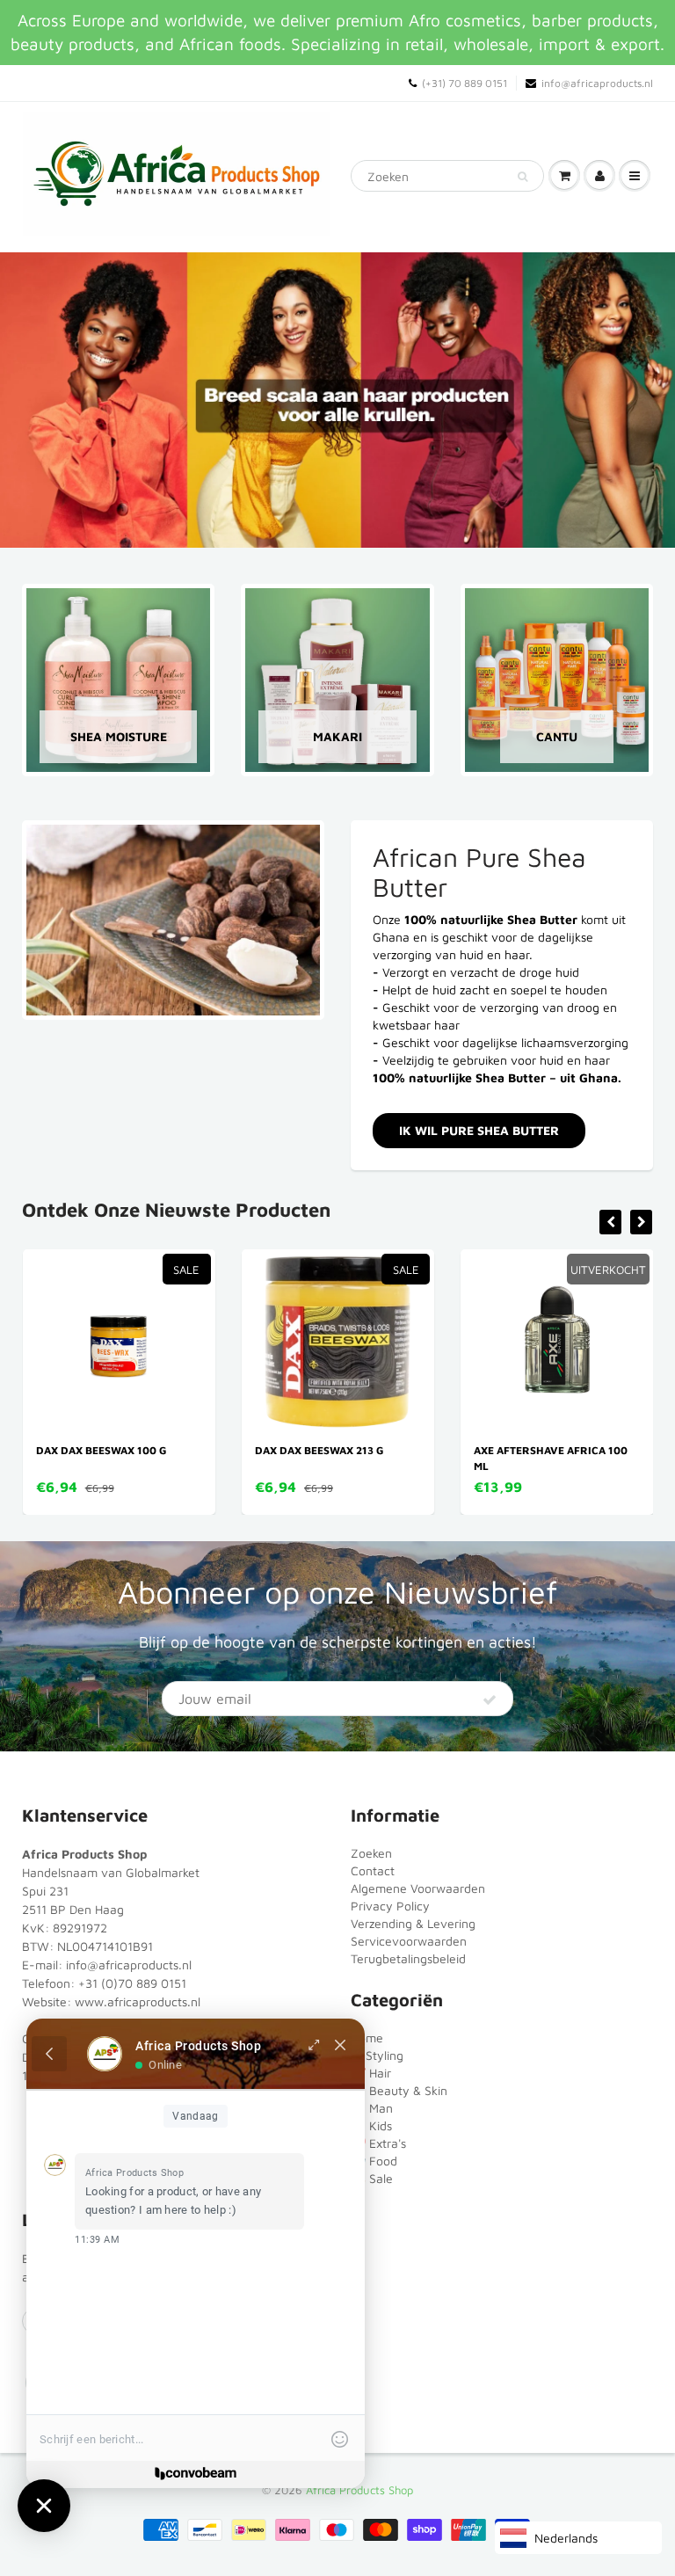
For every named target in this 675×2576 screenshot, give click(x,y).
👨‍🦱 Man (372, 2108)
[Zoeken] (523, 177)
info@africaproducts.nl (597, 83)
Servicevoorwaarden (409, 1941)
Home (367, 2038)
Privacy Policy (390, 1906)
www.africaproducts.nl (138, 2001)
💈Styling (377, 2055)
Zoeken (371, 1853)
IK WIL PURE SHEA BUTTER (479, 1130)
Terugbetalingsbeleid (408, 1958)
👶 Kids (371, 2125)
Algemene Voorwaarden (418, 1888)
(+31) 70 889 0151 (465, 83)
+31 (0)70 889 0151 (132, 1983)
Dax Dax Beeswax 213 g (115, 1450)
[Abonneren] (490, 1699)
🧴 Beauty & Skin (399, 2090)
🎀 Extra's (378, 2143)
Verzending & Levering (413, 1923)
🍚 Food (374, 2161)
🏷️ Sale (372, 2178)
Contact (373, 1870)
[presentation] (610, 1222)
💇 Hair (371, 2073)
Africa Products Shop (359, 2490)
